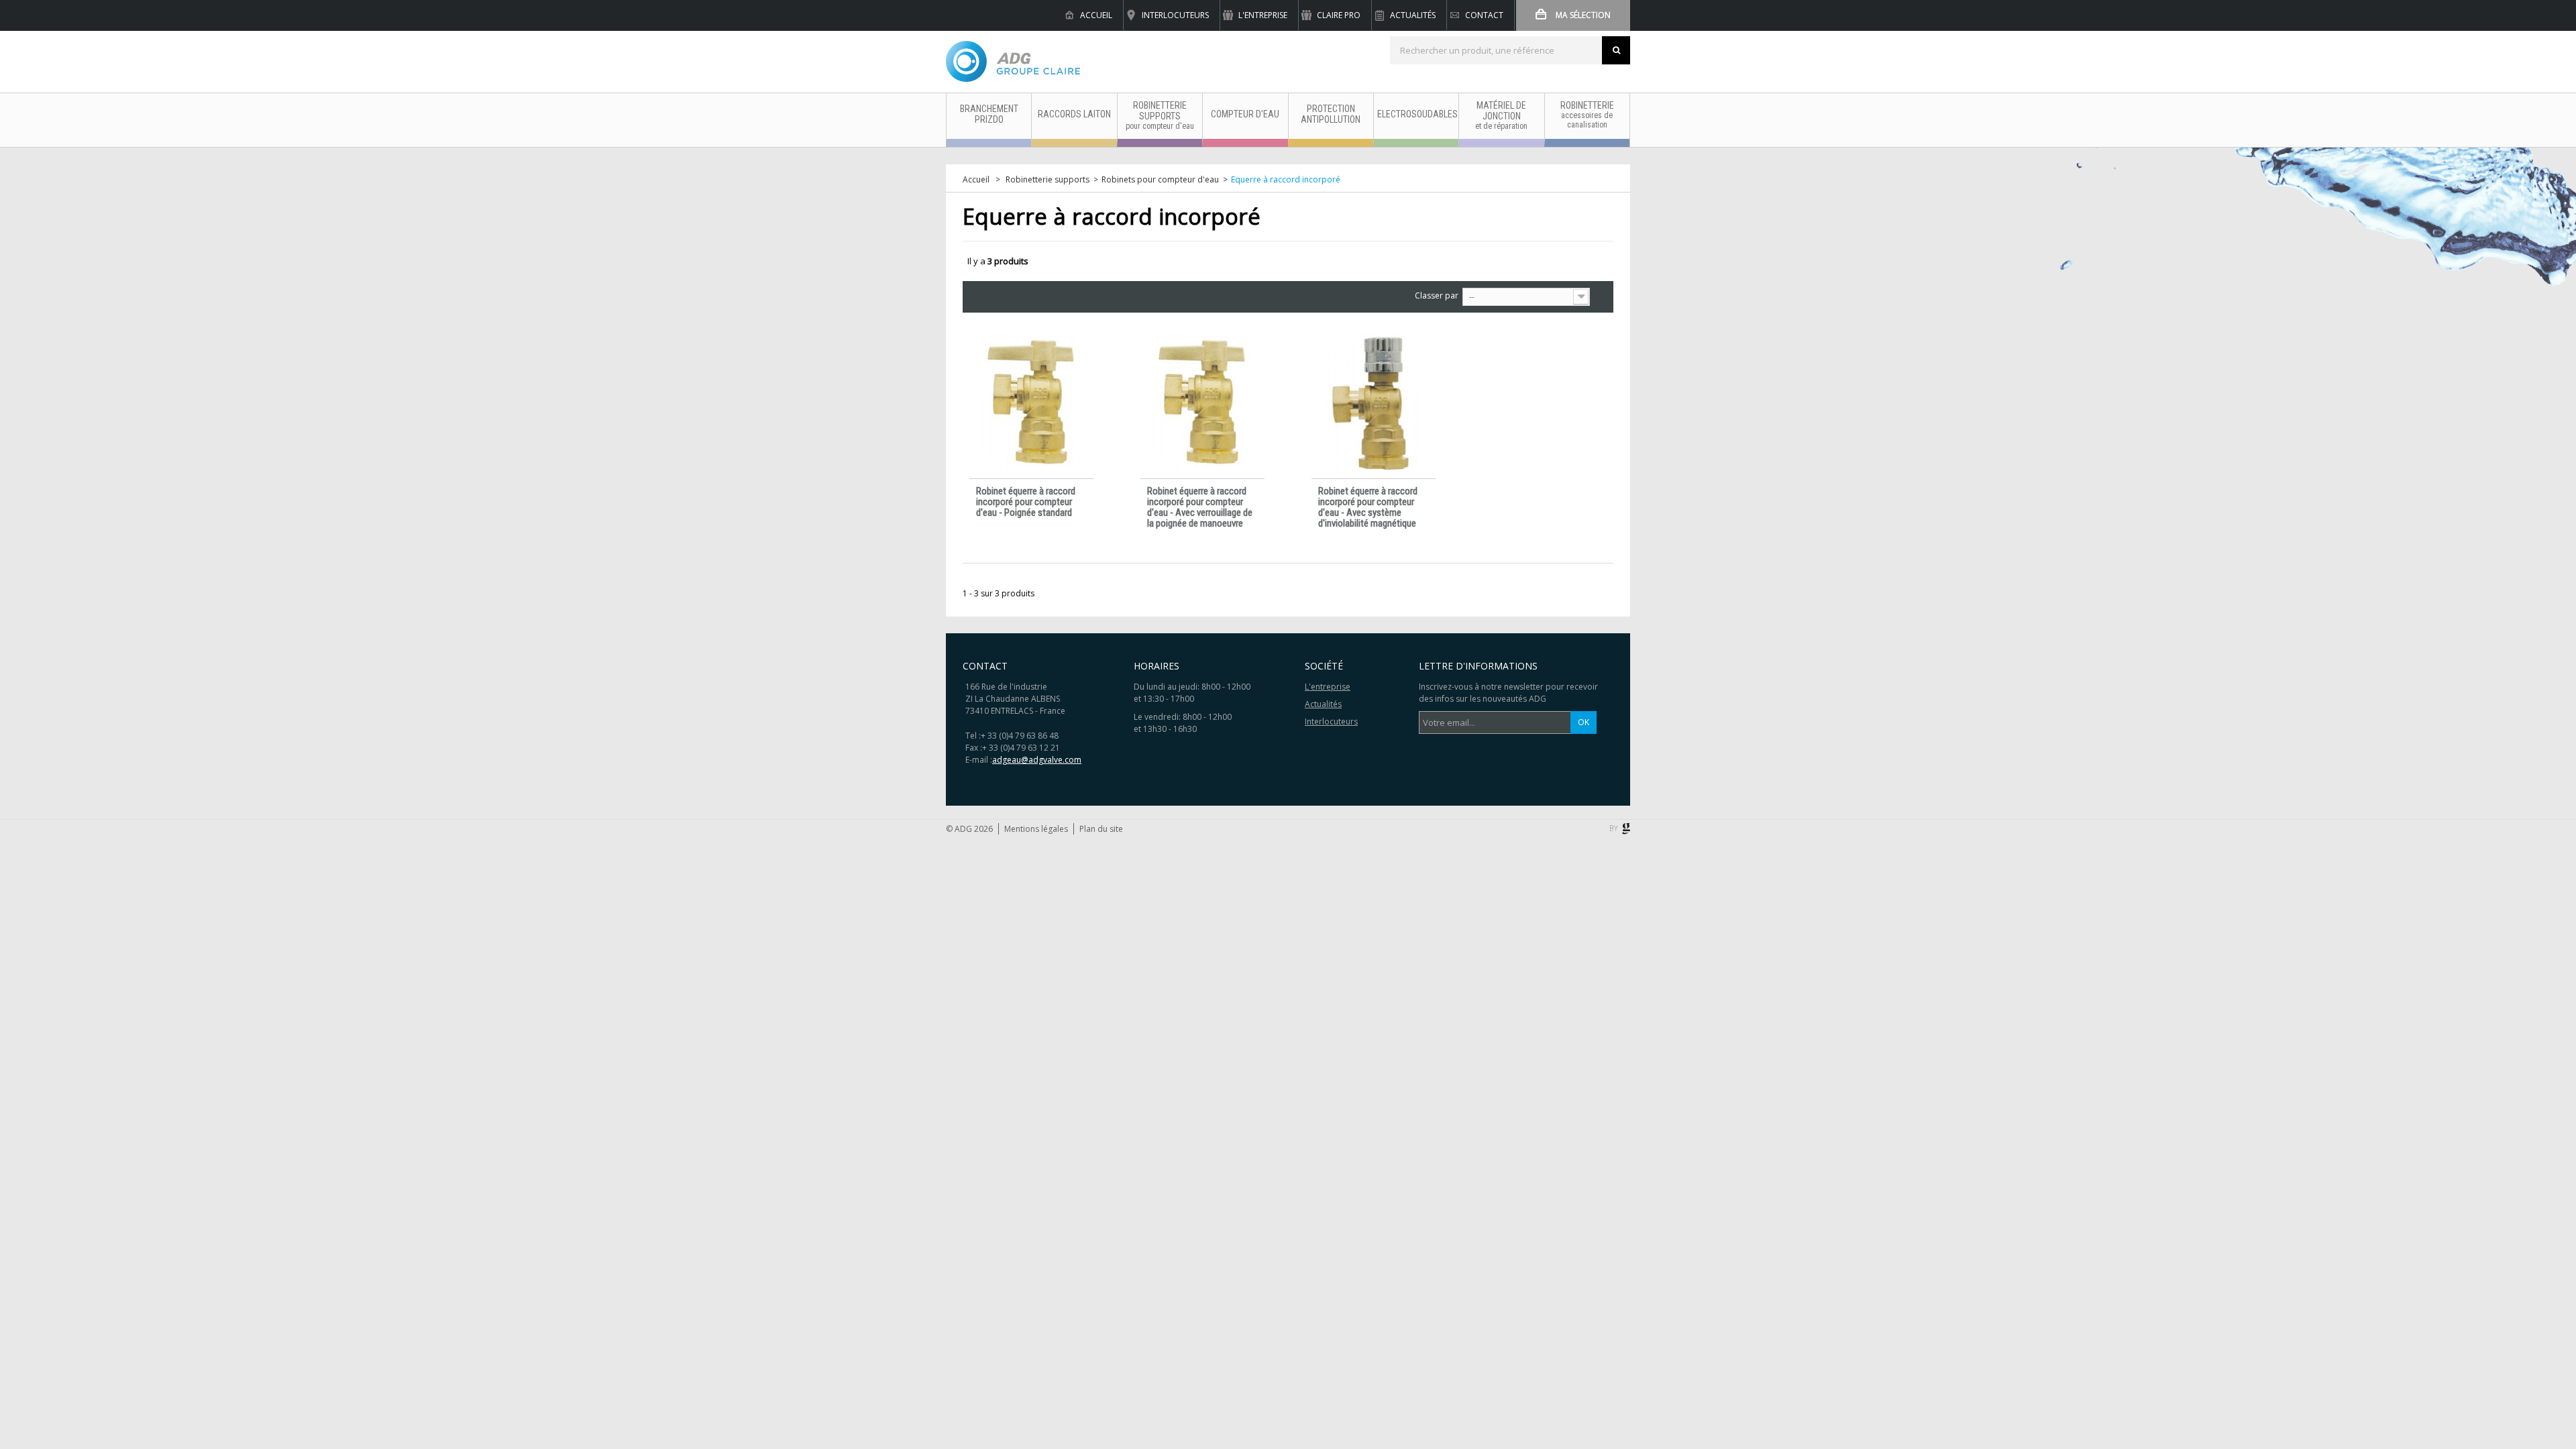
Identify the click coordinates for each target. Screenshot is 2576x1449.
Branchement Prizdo (989, 114)
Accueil (1096, 15)
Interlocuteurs (1175, 15)
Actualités (1413, 15)
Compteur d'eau (1245, 114)
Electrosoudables (1417, 114)
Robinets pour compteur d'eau (1160, 180)
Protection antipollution (1331, 114)
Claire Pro (1339, 15)
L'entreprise (1263, 15)
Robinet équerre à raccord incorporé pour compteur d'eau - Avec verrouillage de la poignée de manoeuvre (1200, 507)
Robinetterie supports (1160, 115)
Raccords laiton (1074, 114)
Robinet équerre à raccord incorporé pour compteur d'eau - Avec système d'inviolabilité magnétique (1368, 507)
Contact (1484, 15)
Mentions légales (1036, 829)
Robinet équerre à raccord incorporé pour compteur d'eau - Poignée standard (1026, 502)
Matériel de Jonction (1501, 115)
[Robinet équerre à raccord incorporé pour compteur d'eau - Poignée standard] (1031, 402)
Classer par (1437, 296)
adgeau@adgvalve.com (1037, 760)
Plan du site (1101, 829)
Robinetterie (1587, 115)
